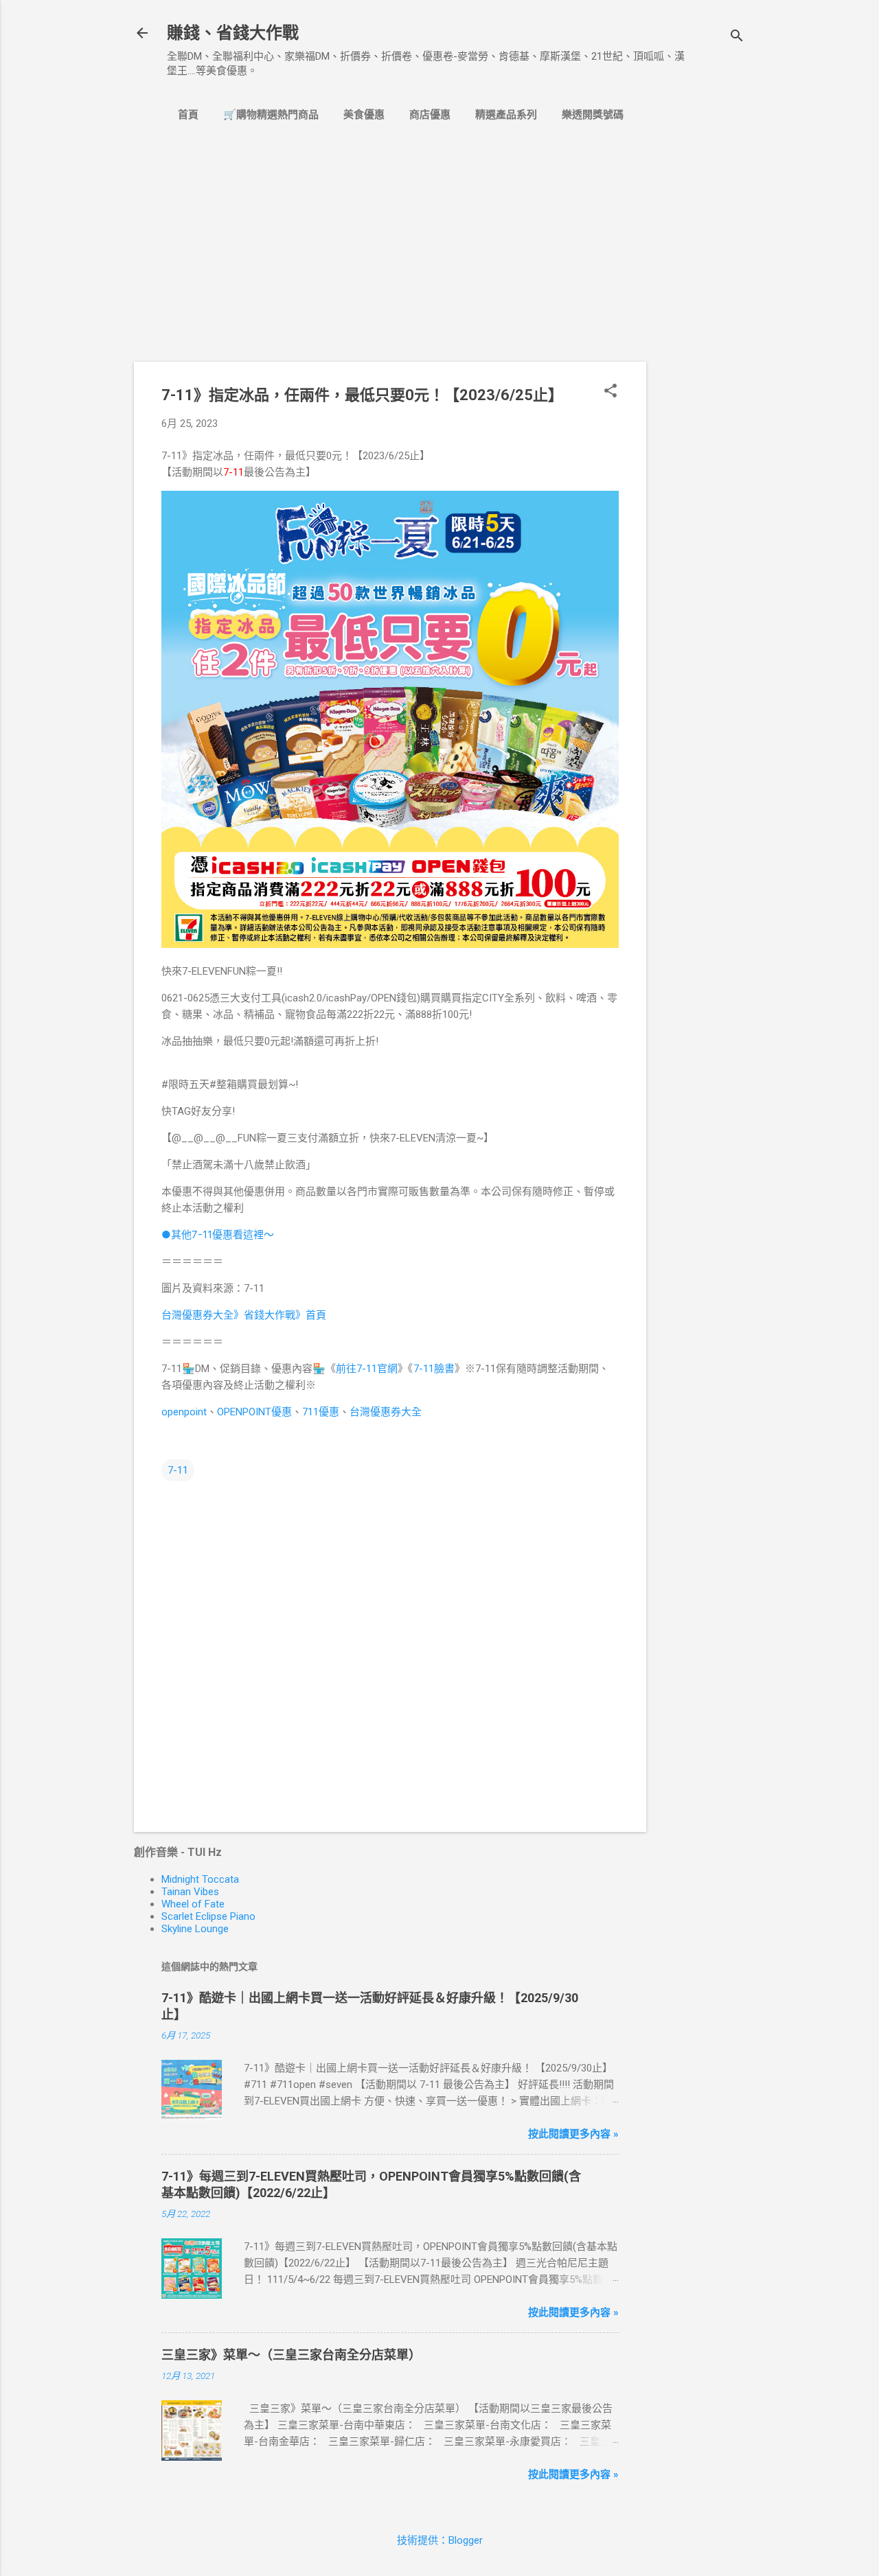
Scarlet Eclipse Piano (208, 1916)
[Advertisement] (701, 364)
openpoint (184, 1412)
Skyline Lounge (195, 1929)
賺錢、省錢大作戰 (233, 33)
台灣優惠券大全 (386, 1412)
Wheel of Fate (193, 1904)
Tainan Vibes (190, 1892)
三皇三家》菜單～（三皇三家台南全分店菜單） (291, 2355)
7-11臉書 (434, 1369)
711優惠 (321, 1412)
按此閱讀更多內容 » (573, 2134)
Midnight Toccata (200, 1879)
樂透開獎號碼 (593, 115)
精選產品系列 (506, 115)
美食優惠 (364, 115)
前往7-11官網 (367, 1369)
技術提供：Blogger (440, 2540)
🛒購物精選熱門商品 (271, 115)
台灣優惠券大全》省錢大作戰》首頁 (244, 1315)
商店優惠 (430, 115)
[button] (610, 392)
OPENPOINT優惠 (254, 1412)
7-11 (178, 1470)
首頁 (188, 115)
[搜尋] (737, 37)
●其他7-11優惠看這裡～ (218, 1234)
